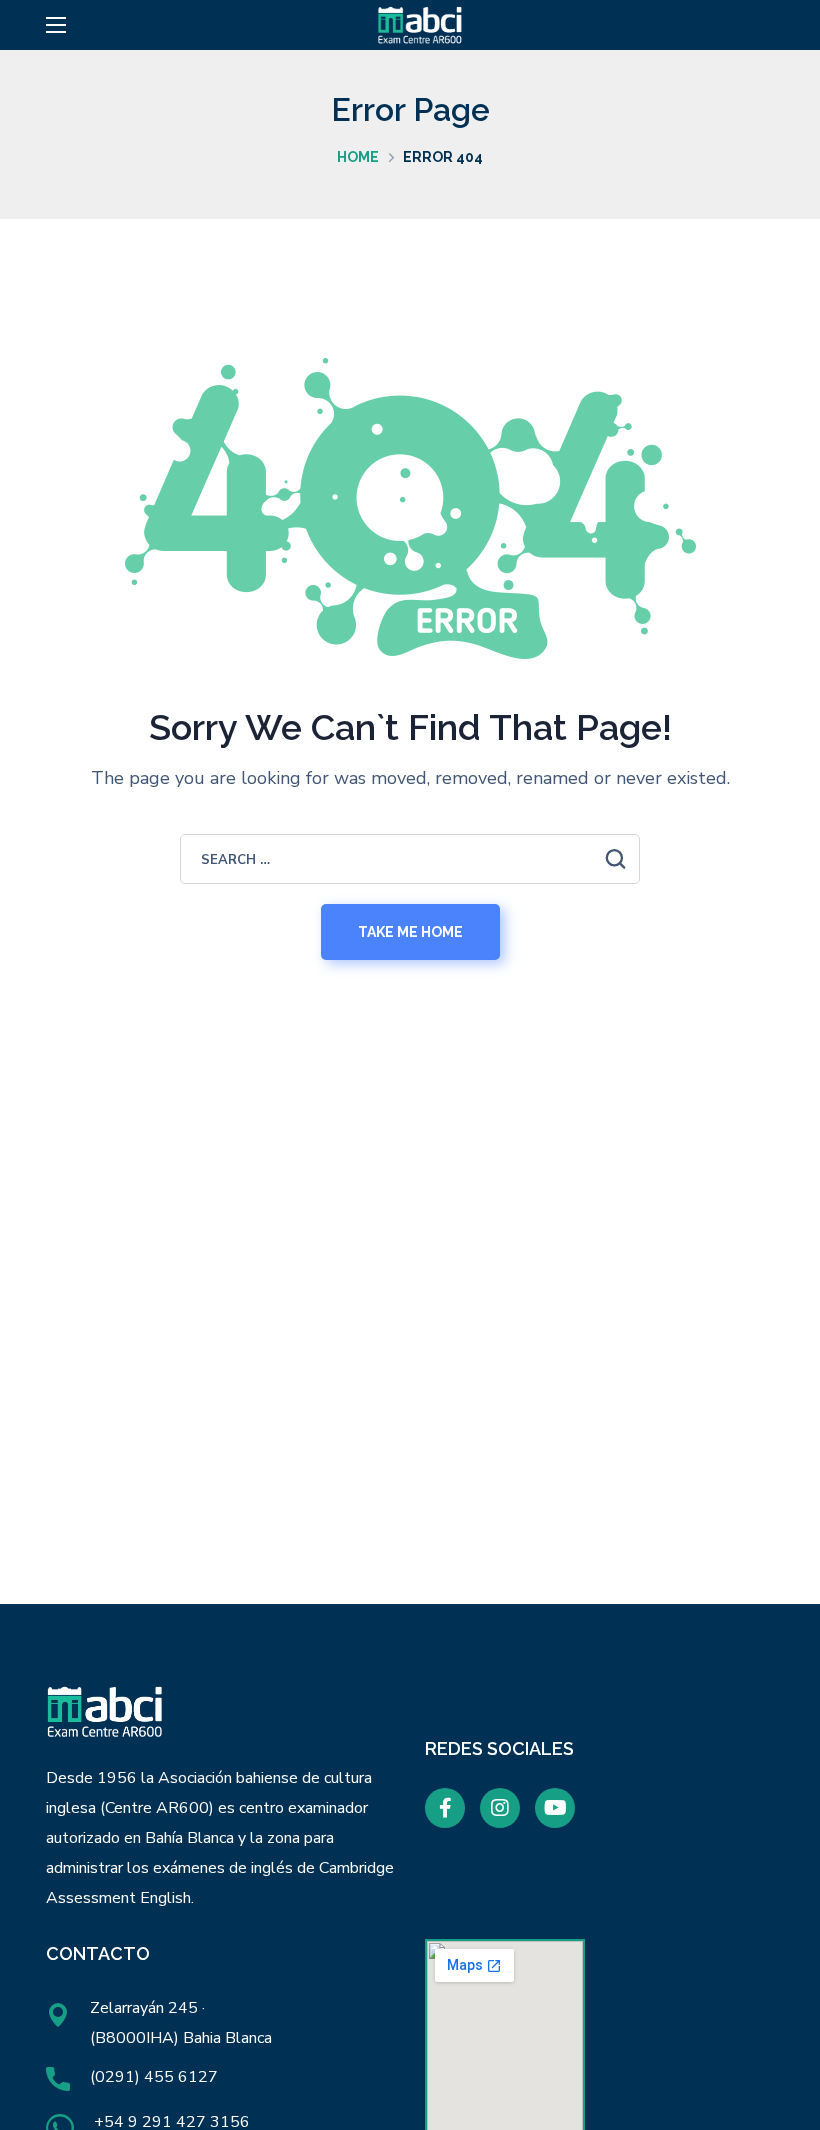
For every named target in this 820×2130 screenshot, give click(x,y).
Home (358, 157)
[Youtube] (555, 1808)
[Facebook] (445, 1808)
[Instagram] (500, 1808)
